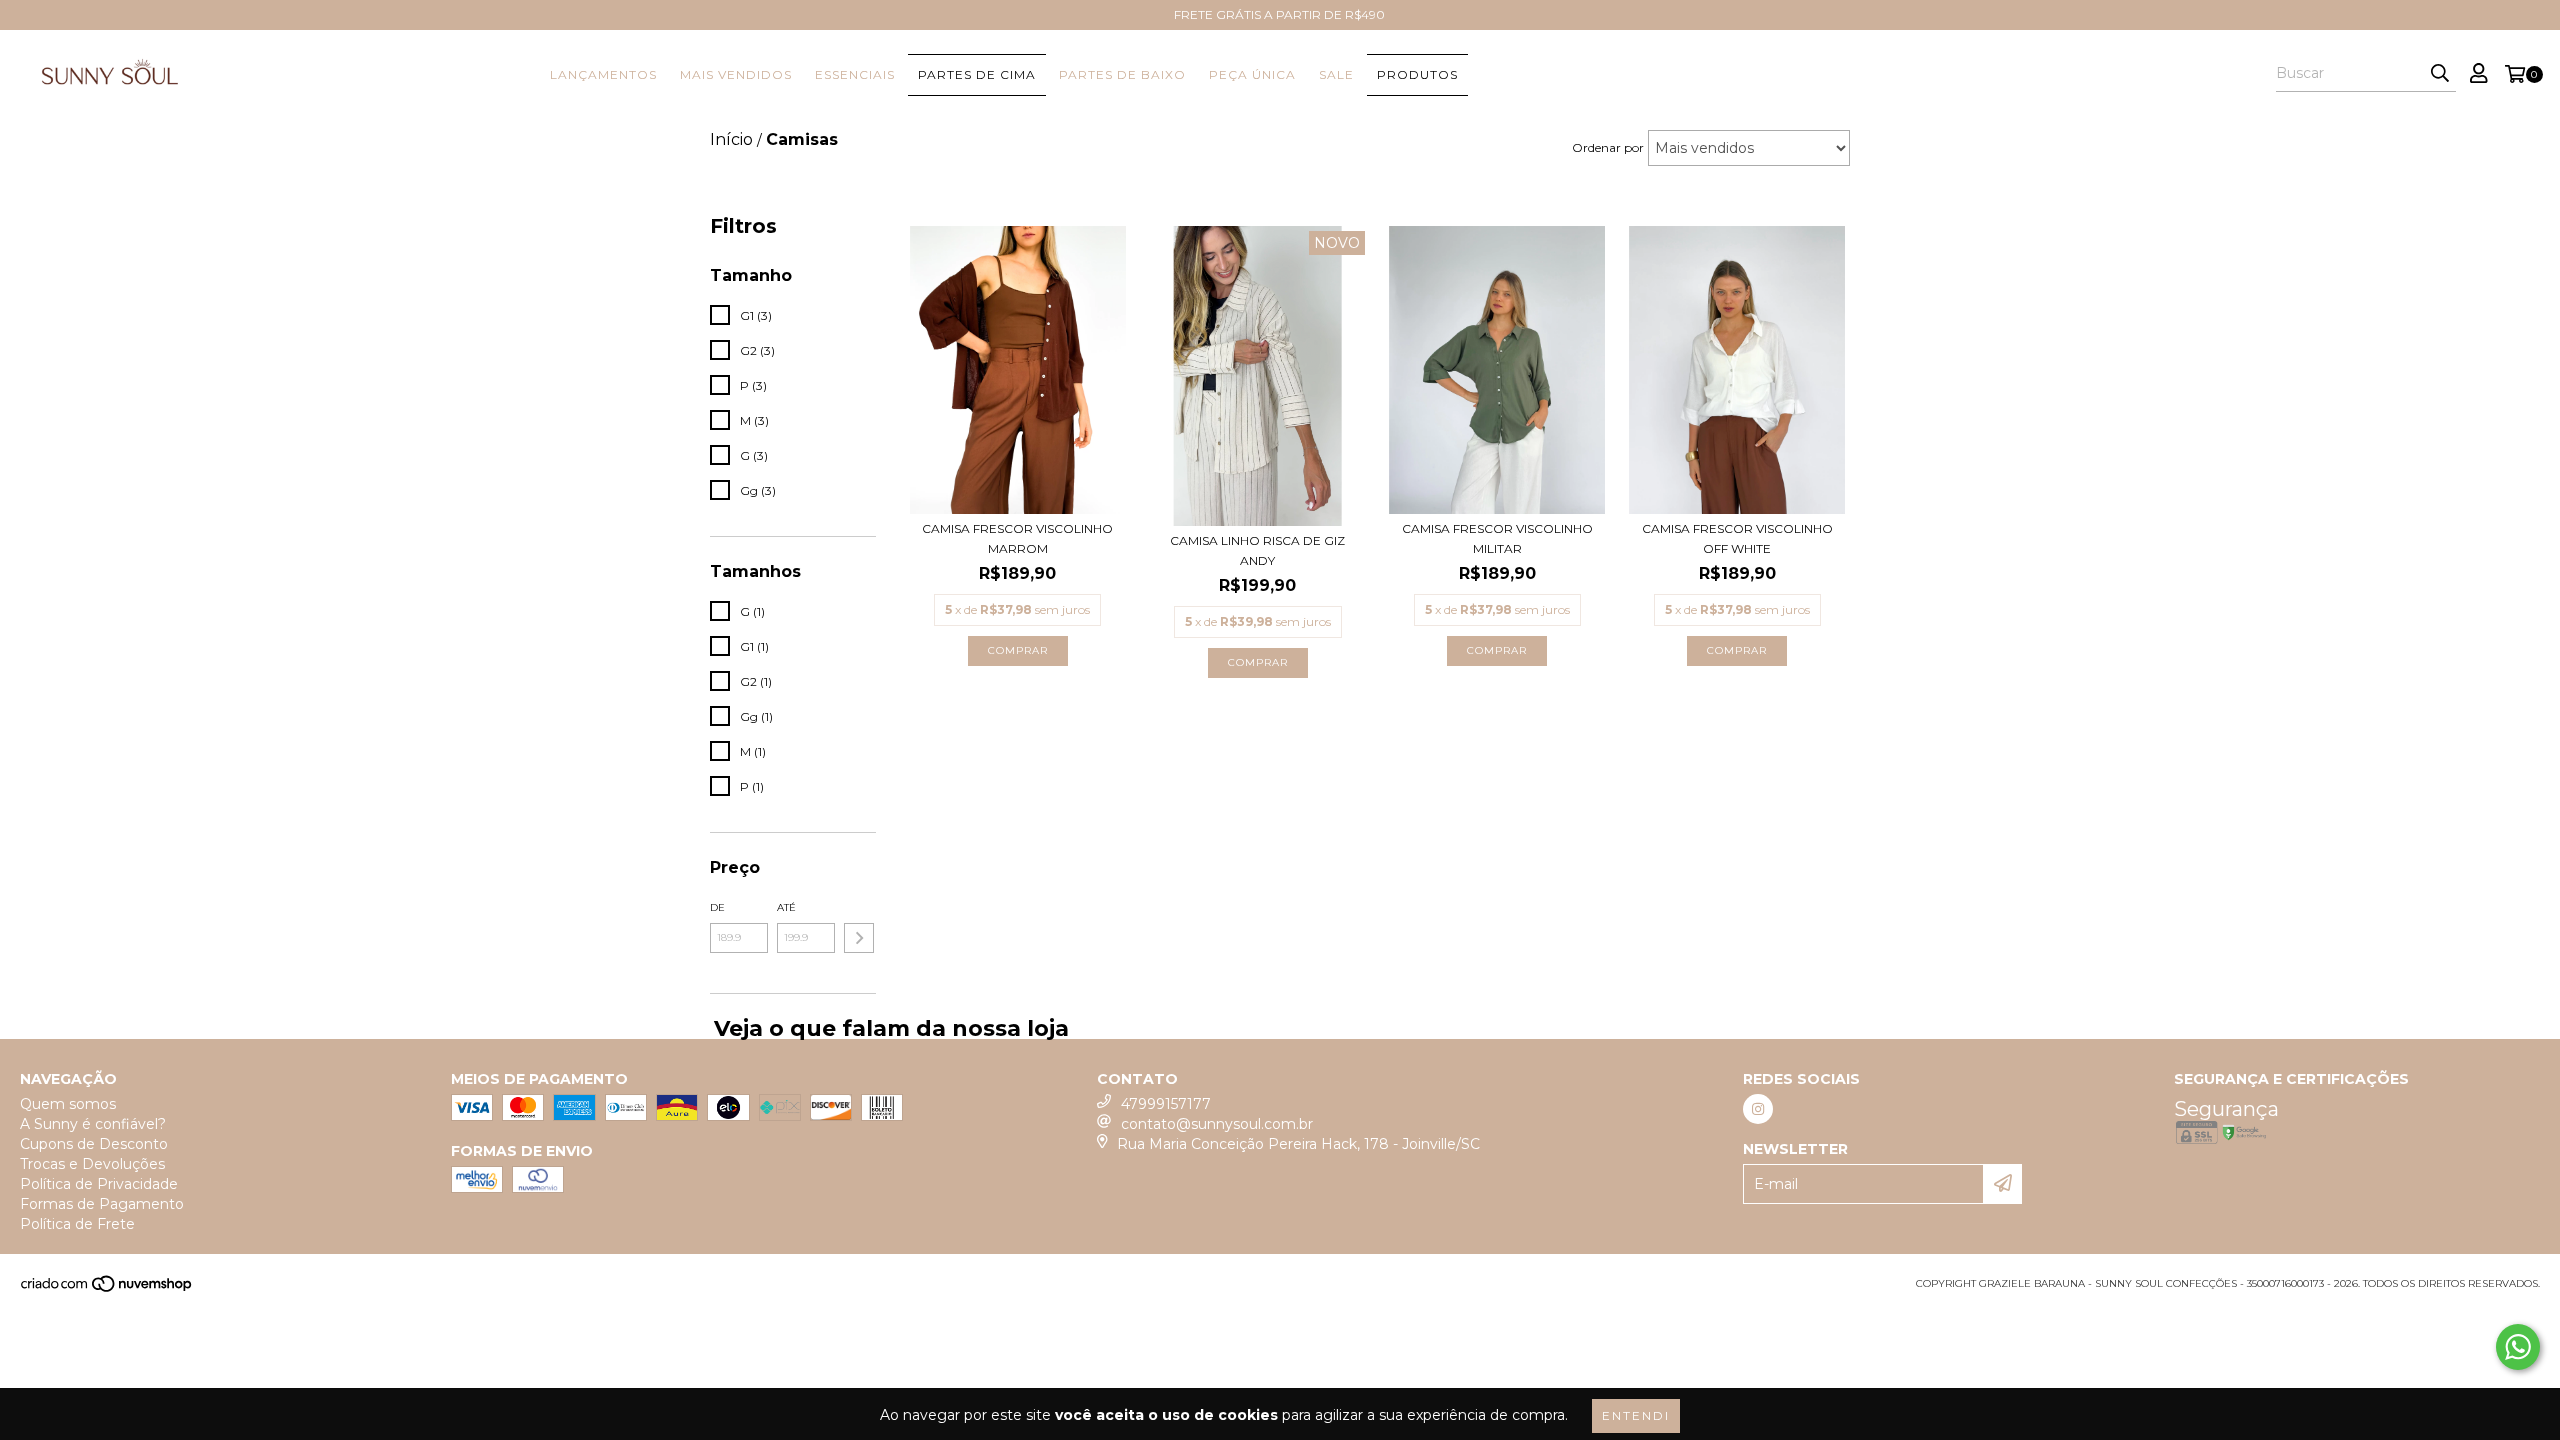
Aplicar (859, 938)
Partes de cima (977, 74)
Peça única (1252, 74)
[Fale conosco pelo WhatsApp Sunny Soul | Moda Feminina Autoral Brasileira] (2518, 1347)
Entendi (1636, 1415)
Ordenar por (1608, 147)
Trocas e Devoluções (92, 1164)
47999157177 (1166, 1104)
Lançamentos (603, 74)
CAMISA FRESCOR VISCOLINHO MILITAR (1497, 538)
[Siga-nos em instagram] (1758, 1109)
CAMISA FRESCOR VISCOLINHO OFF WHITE (1737, 538)
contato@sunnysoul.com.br (1217, 1124)
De (717, 907)
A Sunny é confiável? (93, 1124)
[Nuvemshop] (107, 1289)
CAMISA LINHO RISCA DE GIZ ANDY (1257, 550)
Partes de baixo (1122, 74)
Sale (1336, 74)
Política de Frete (77, 1224)
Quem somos (68, 1104)
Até (786, 907)
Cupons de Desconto (94, 1144)
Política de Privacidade (99, 1184)
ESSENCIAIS (855, 74)
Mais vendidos (736, 74)
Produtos (1417, 74)
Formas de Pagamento (102, 1204)
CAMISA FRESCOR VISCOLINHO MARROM (1017, 538)
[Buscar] (2440, 74)
